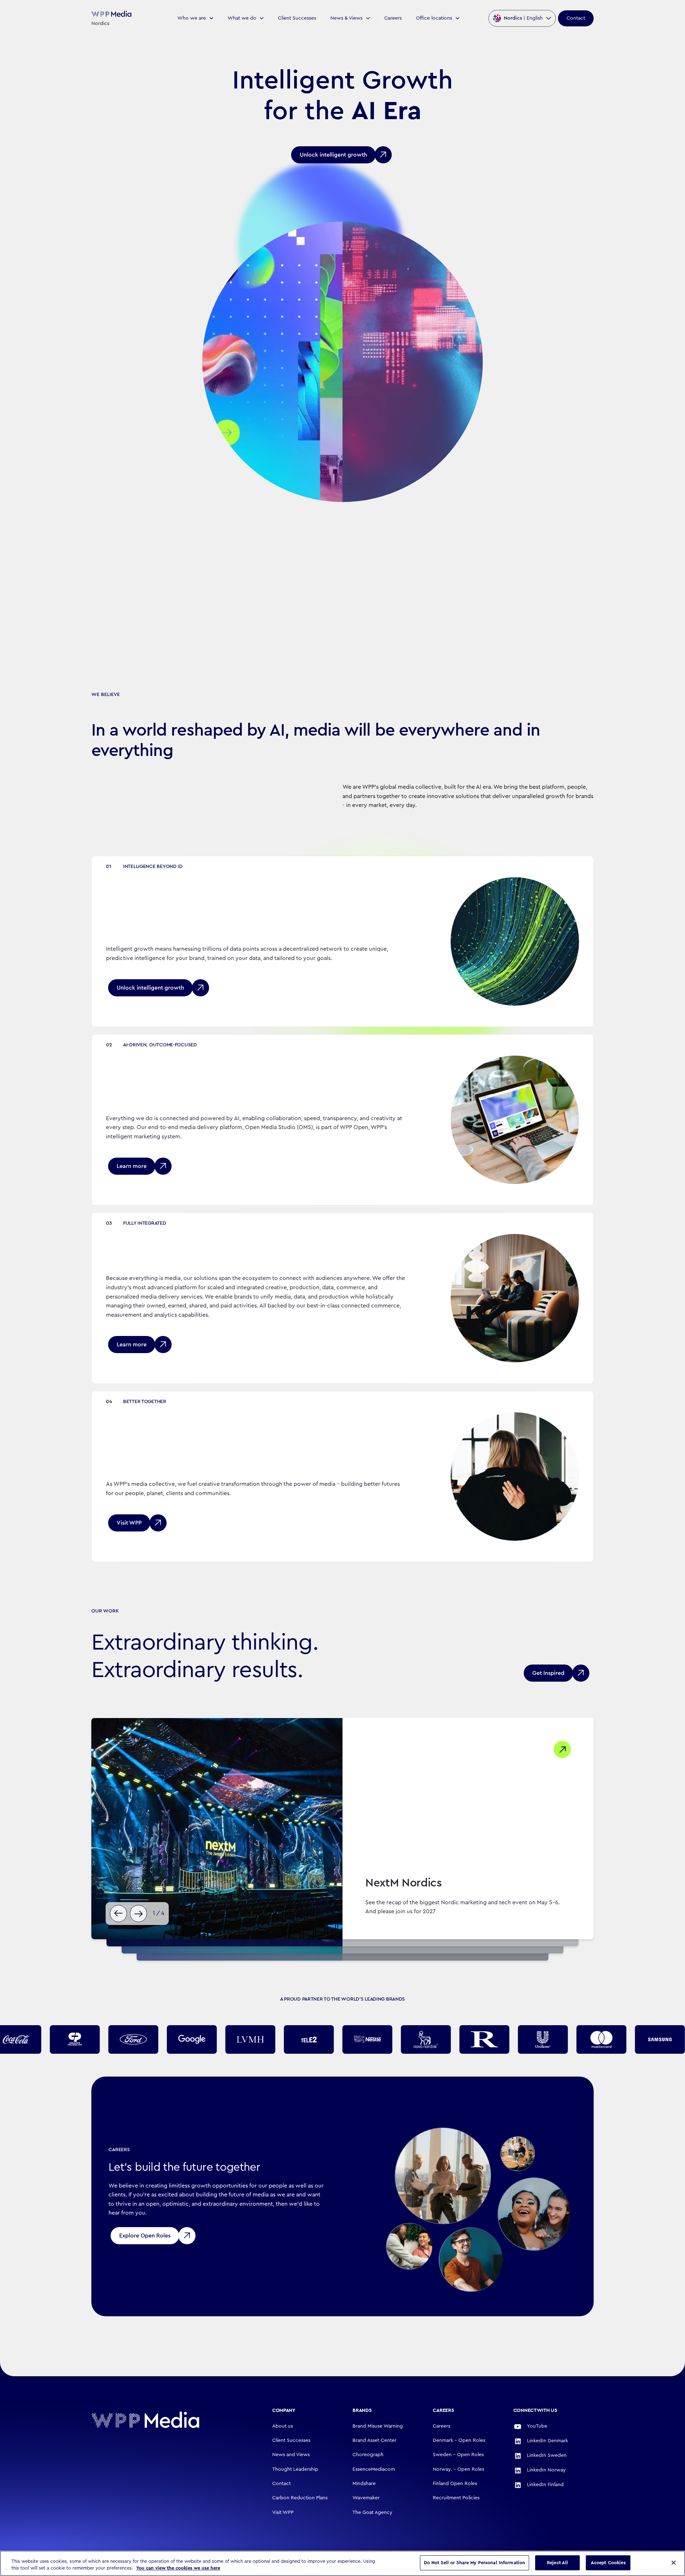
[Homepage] (168, 2420)
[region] (342, 2563)
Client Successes (297, 18)
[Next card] (138, 1914)
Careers (393, 18)
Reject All (557, 2563)
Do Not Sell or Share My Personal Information (475, 2563)
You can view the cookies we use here (178, 2568)
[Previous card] (118, 1914)
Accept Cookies (608, 2563)
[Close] (674, 2562)
